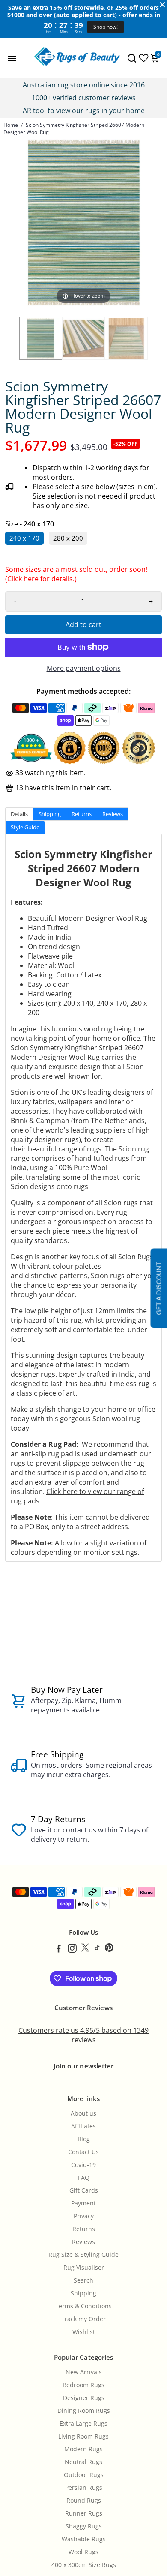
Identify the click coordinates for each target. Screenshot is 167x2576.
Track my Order (83, 2319)
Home (11, 125)
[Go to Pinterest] (109, 1949)
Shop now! (106, 27)
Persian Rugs (84, 2488)
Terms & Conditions (83, 2306)
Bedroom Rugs (83, 2385)
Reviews (83, 2242)
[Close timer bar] (162, 5)
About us (83, 2113)
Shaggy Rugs (84, 2526)
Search (83, 2280)
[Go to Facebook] (59, 1949)
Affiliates (83, 2126)
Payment (83, 2203)
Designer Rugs (84, 2398)
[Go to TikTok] (97, 1949)
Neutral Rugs (83, 2462)
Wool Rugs (83, 2552)
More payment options (84, 668)
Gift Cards (84, 2190)
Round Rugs (84, 2501)
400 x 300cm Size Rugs (84, 2565)
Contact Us (83, 2152)
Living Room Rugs (83, 2436)
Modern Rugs (83, 2449)
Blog (84, 2139)
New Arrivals (84, 2372)
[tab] (19, 814)
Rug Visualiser (84, 2268)
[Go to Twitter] (85, 1949)
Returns (84, 2229)
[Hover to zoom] (83, 222)
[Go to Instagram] (72, 1949)
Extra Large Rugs (83, 2424)
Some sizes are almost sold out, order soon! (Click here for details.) (76, 576)
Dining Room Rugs (84, 2411)
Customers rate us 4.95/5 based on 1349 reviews (83, 2035)
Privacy (84, 2216)
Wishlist (84, 2332)
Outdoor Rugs (84, 2475)
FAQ (84, 2178)
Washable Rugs (84, 2539)
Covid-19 (83, 2165)
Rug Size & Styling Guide (83, 2255)
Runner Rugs (84, 2513)
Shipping (83, 2293)
